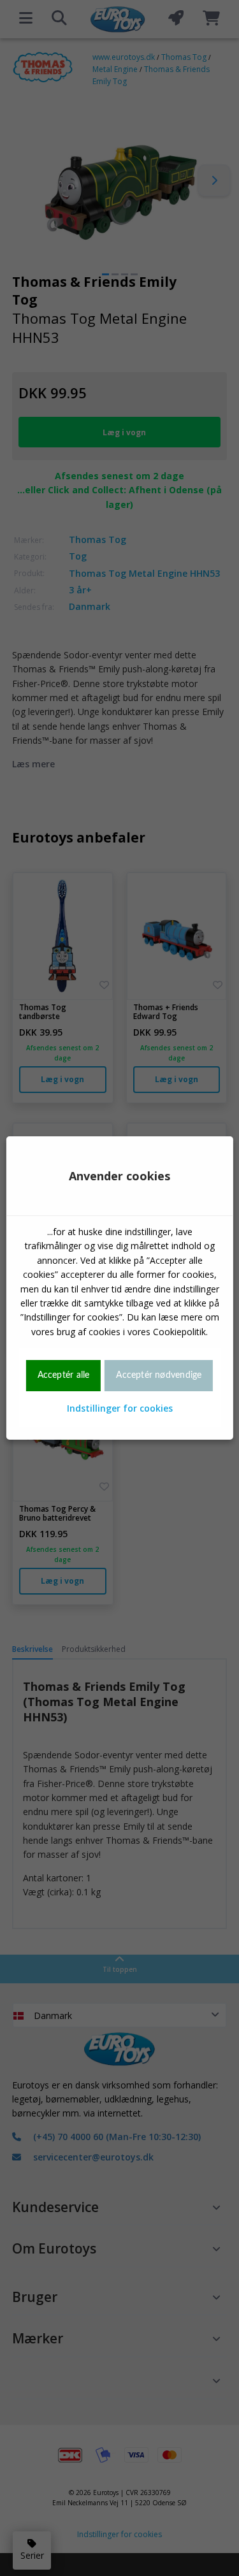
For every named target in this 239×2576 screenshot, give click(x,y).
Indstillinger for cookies (120, 1408)
